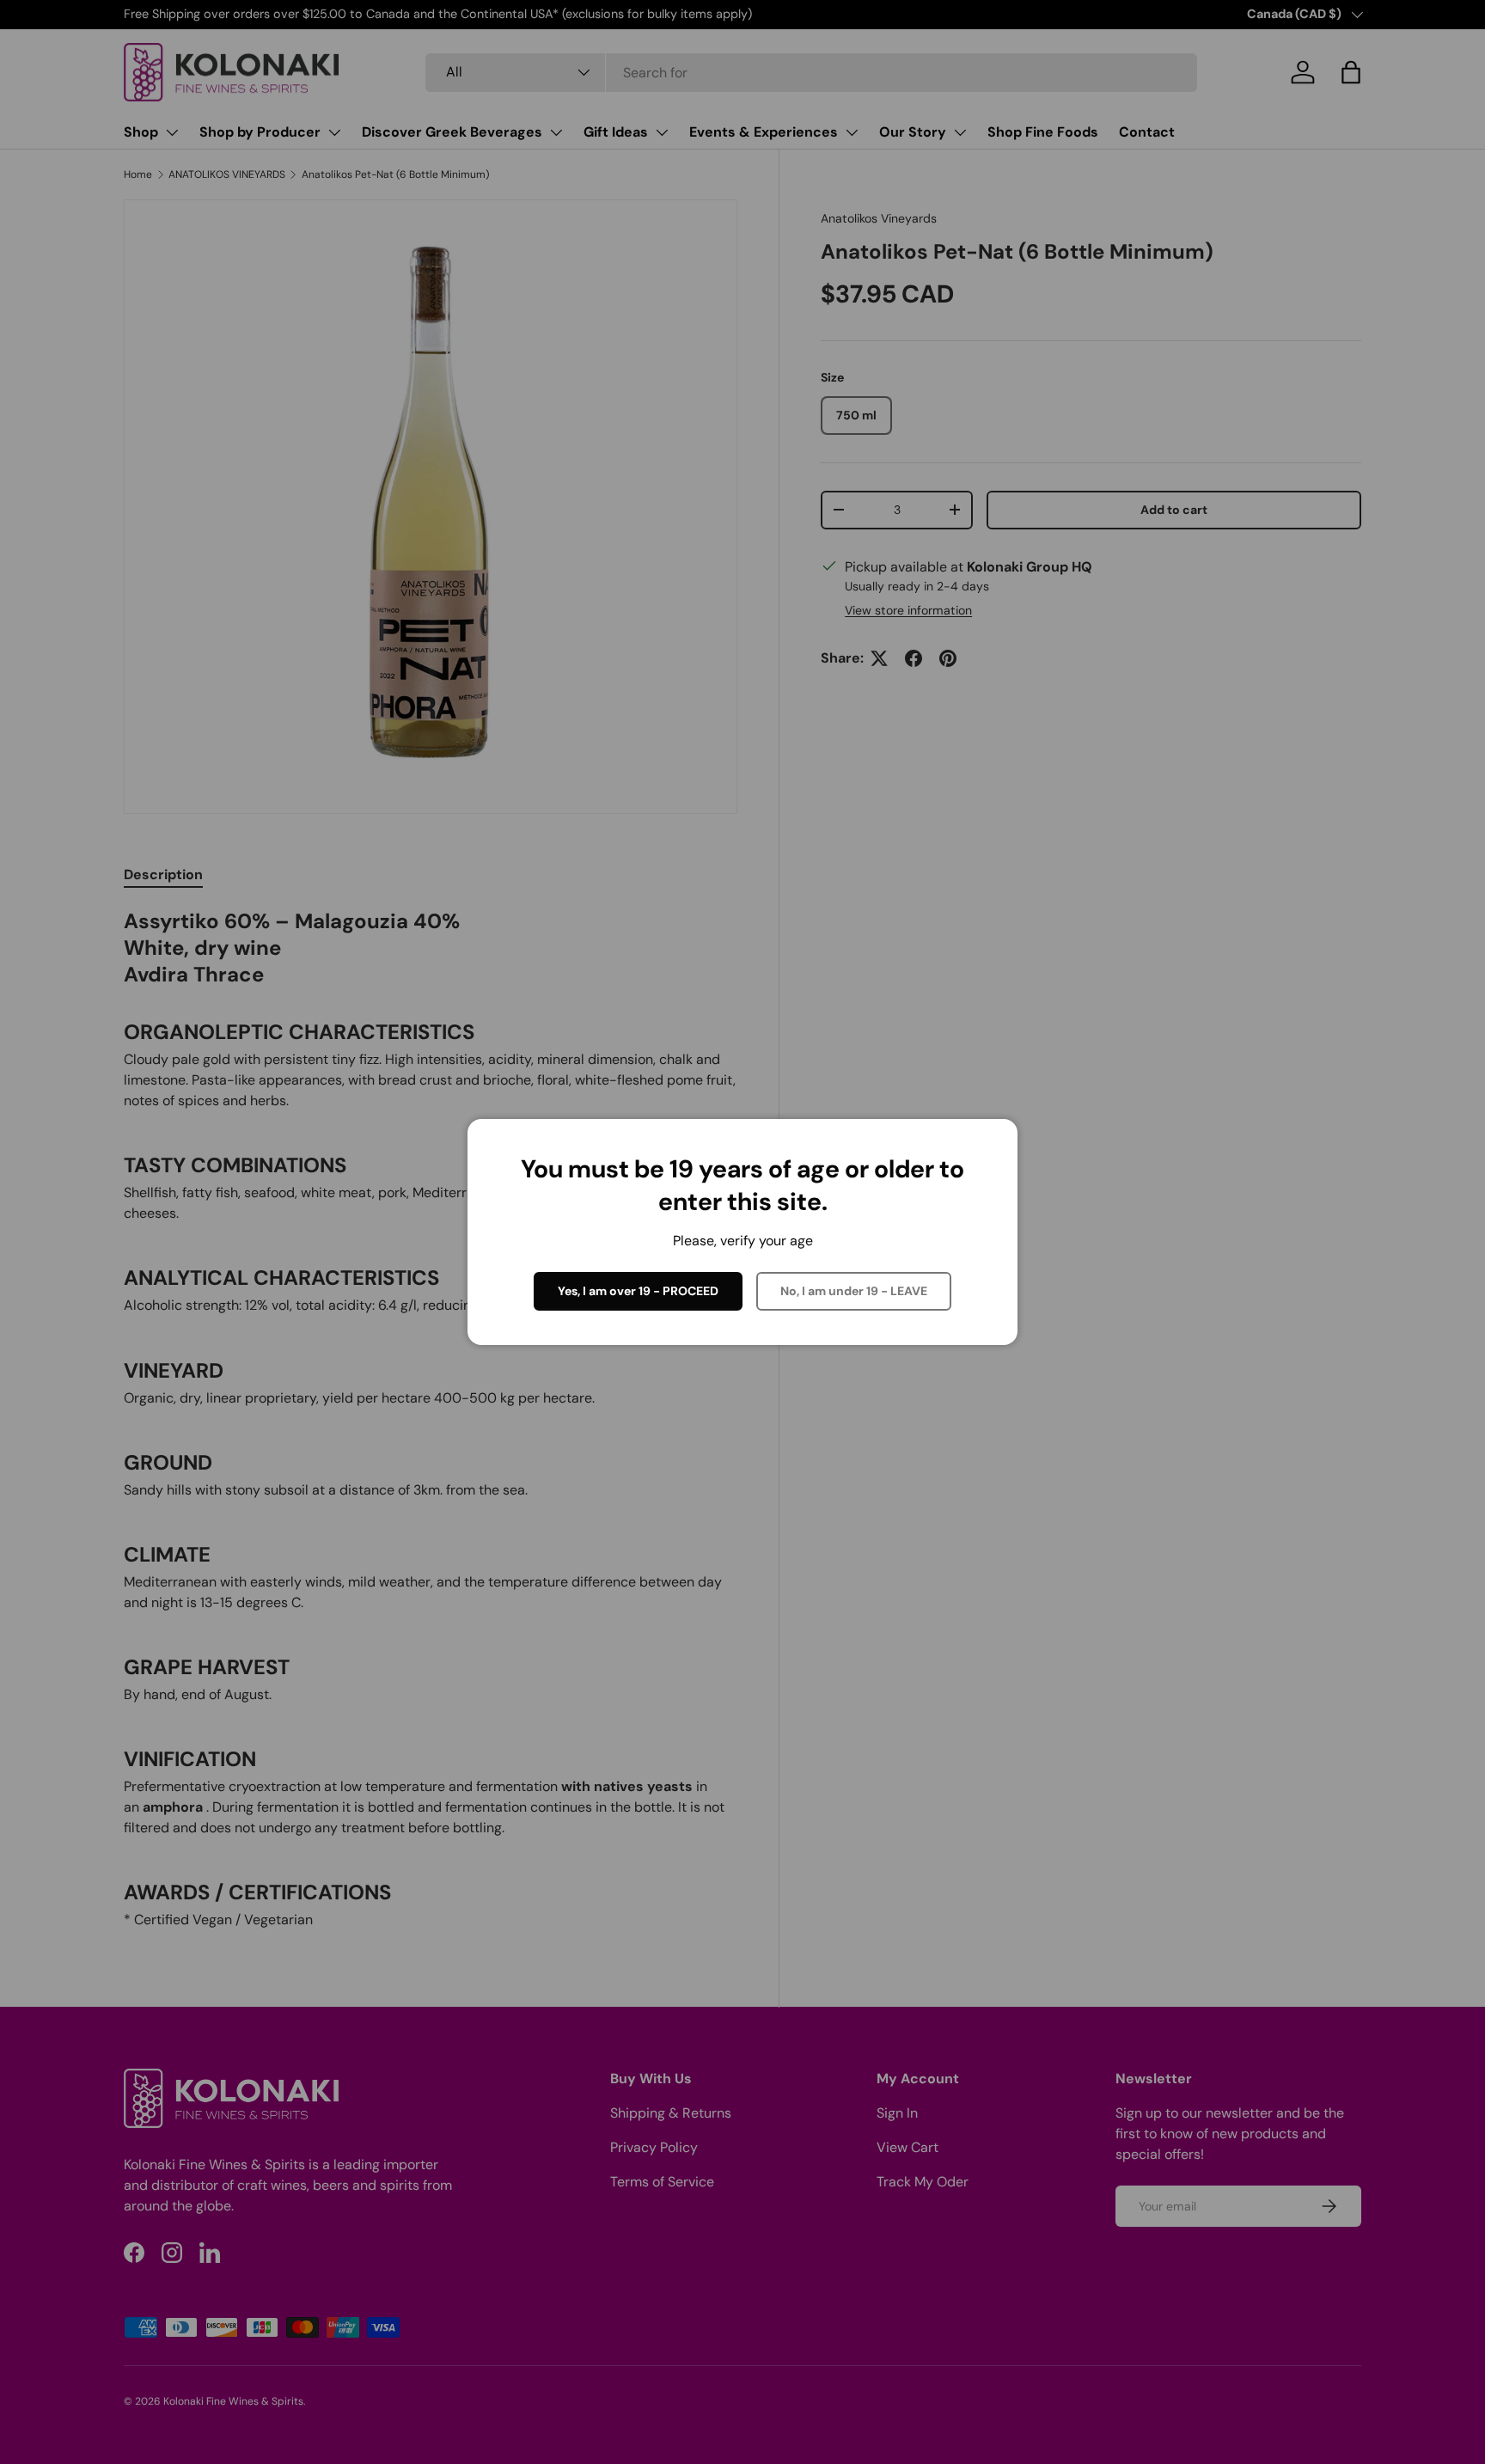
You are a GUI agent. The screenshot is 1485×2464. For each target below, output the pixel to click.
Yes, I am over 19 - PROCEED (638, 1291)
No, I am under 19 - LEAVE (854, 1291)
